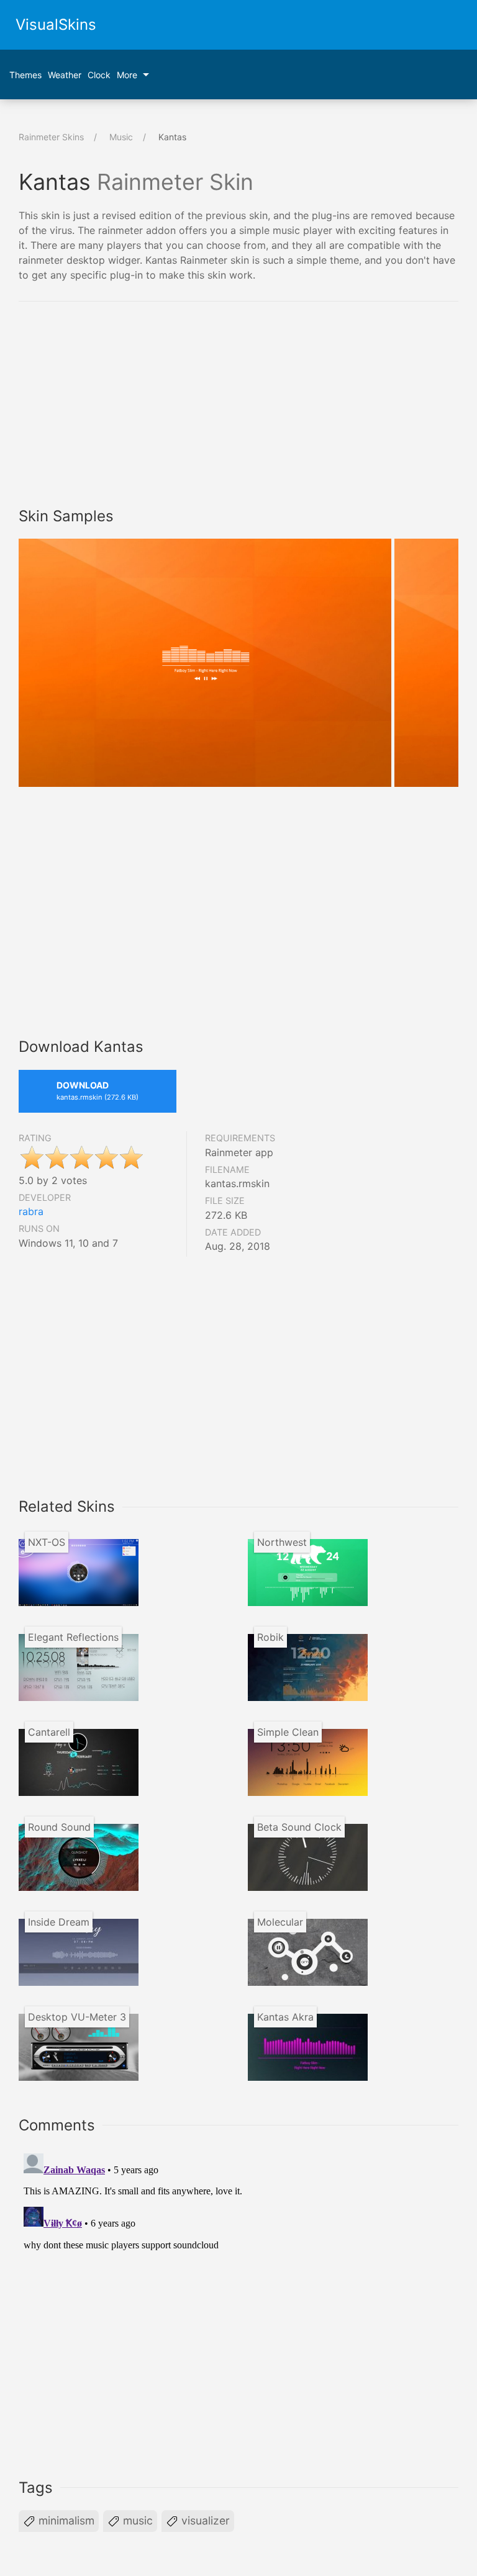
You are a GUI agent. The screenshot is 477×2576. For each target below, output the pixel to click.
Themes (25, 75)
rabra (31, 1211)
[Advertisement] (123, 406)
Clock (99, 75)
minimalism (65, 2520)
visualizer (204, 2520)
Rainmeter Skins (51, 137)
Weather (65, 75)
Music (121, 137)
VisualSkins (56, 25)
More (127, 75)
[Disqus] (238, 2304)
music (136, 2520)
